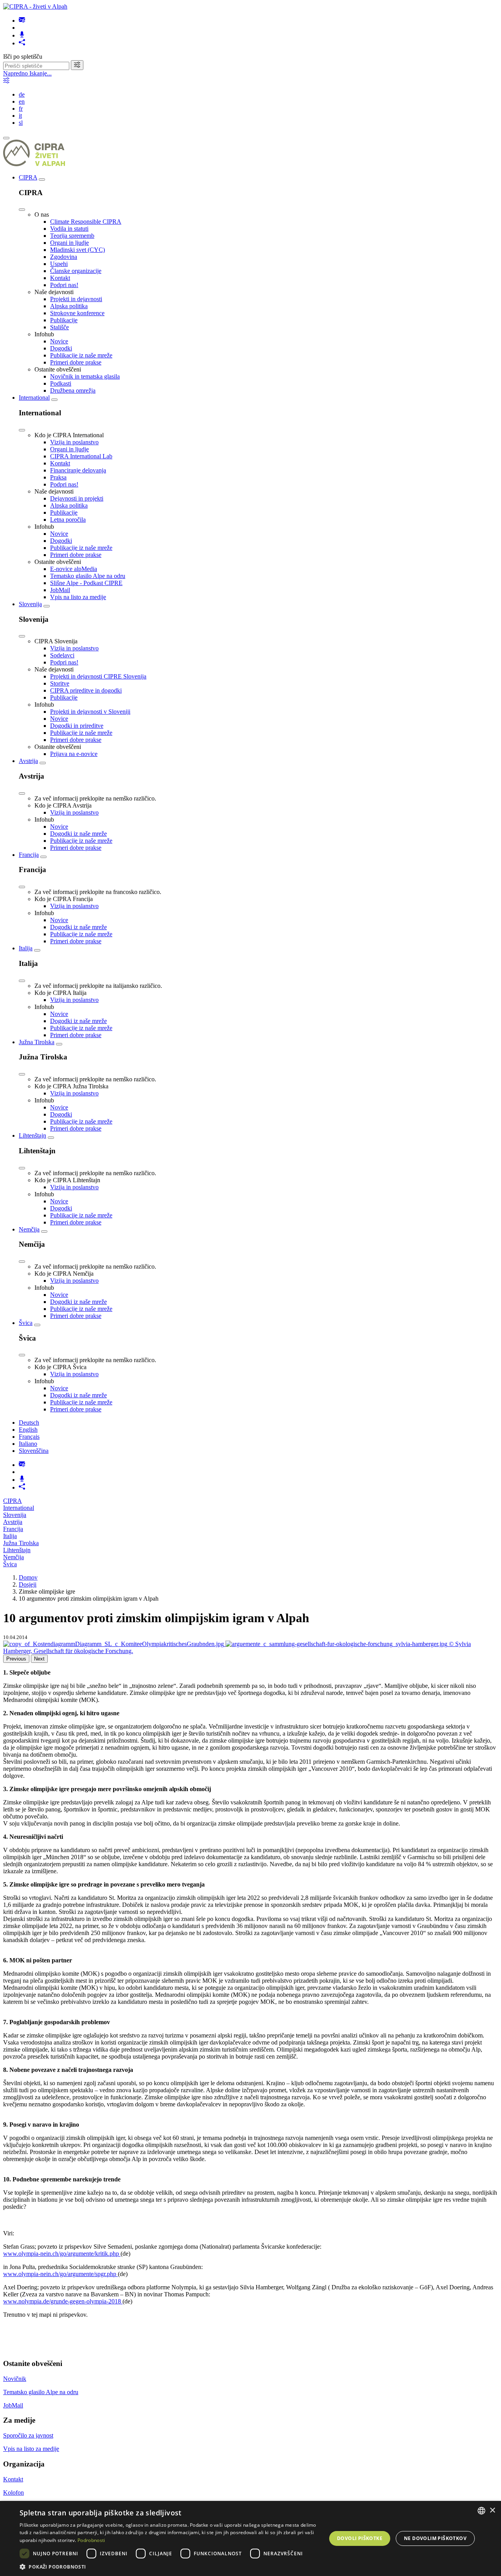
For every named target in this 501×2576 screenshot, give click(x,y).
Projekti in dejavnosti (76, 299)
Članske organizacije (76, 271)
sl (21, 123)
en (22, 101)
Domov (28, 1577)
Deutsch (29, 1423)
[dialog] (250, 2538)
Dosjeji (28, 1584)
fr (21, 109)
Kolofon (14, 2493)
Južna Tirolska (37, 1042)
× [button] (492, 2510)
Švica (26, 1323)
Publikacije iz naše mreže (81, 355)
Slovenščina (34, 1451)
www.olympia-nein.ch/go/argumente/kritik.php (62, 2254)
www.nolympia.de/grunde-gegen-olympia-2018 (63, 2301)
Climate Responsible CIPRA (86, 222)
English (28, 1430)
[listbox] (481, 2511)
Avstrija (28, 761)
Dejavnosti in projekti (77, 498)
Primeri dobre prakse (76, 362)
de (22, 94)
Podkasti (61, 383)
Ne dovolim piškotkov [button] (435, 2538)
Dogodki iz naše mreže (78, 834)
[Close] (22, 210)
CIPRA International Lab (81, 456)
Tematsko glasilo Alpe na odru (88, 576)
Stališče (59, 327)
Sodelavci (62, 655)
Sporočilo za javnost (28, 2435)
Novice (59, 341)
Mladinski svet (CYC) (77, 250)
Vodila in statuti (69, 229)
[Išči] (77, 65)
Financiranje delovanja (78, 470)
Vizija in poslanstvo (74, 442)
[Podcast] (22, 35)
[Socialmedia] (22, 43)
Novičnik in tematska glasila (85, 376)
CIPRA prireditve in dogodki (86, 690)
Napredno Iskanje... (27, 73)
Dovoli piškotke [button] (360, 2538)
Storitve (60, 683)
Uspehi (59, 264)
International (34, 398)
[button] (169, 2566)
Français (29, 1437)
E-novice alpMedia (74, 569)
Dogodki (61, 348)
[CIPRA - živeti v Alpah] (35, 6)
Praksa (58, 477)
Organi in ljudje (69, 243)
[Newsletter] (22, 21)
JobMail (60, 590)
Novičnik (15, 2379)
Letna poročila (68, 520)
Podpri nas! (64, 285)
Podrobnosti (91, 2540)
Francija (29, 855)
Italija (26, 948)
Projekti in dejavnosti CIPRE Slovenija (98, 676)
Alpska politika (69, 306)
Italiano (28, 1444)
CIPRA (28, 177)
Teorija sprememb (72, 236)
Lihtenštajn (32, 1135)
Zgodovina (64, 257)
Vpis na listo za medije (78, 597)
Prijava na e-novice (74, 754)
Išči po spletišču (23, 57)
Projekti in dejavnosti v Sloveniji (90, 712)
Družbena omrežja (73, 390)
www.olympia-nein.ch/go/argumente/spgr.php (60, 2274)
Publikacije (64, 320)
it (20, 116)
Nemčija (29, 1229)
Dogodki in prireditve (77, 726)
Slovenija (30, 604)
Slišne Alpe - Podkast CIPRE (86, 583)
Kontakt (60, 278)
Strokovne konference (77, 313)
